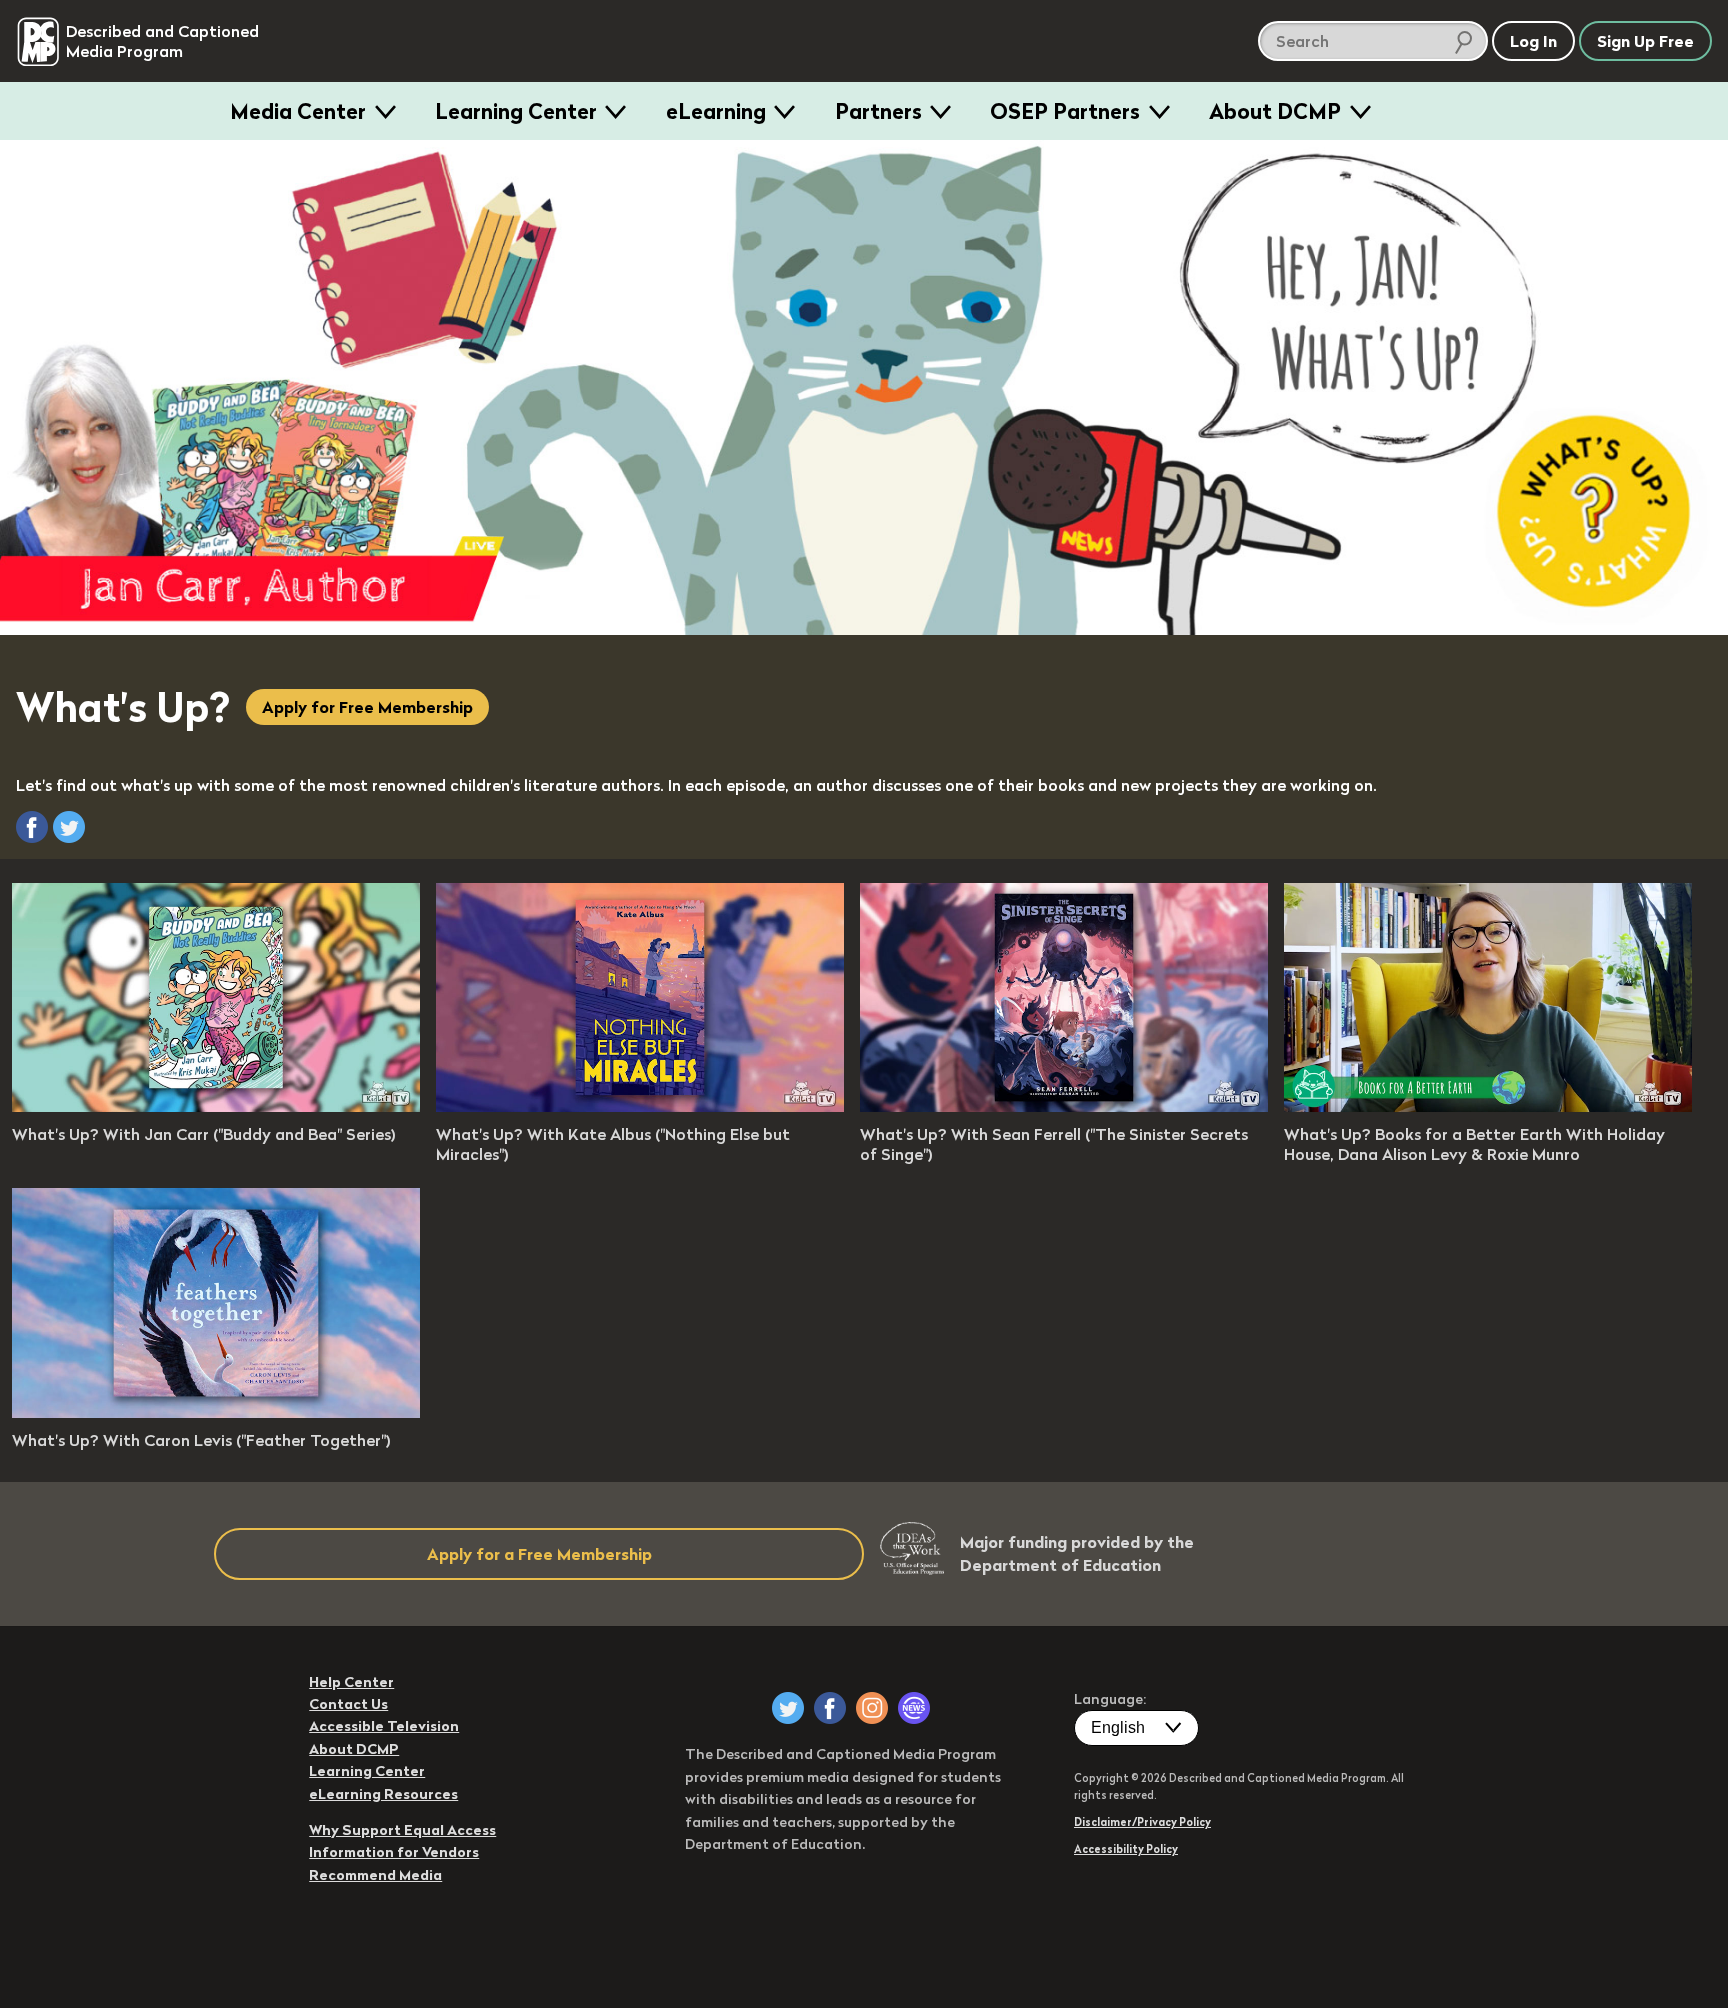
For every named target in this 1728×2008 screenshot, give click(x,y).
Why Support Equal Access (402, 1830)
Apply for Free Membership (367, 707)
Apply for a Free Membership (539, 1554)
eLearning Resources (383, 1794)
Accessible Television (384, 1726)
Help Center (351, 1682)
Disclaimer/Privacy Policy (1142, 1822)
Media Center (298, 111)
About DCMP (1275, 111)
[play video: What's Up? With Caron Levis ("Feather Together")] (216, 1412)
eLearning (716, 111)
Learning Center (516, 111)
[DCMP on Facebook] (830, 1708)
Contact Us (348, 1704)
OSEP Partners (1065, 111)
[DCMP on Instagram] (872, 1708)
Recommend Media (375, 1875)
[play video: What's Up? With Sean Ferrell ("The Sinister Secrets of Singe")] (1064, 1106)
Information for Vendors (394, 1852)
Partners (878, 111)
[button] (32, 827)
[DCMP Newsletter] (914, 1708)
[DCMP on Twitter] (788, 1708)
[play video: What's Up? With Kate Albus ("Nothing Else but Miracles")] (640, 1106)
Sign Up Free (1645, 41)
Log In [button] (1533, 41)
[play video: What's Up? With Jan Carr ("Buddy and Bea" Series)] (216, 1106)
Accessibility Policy (1126, 1849)
